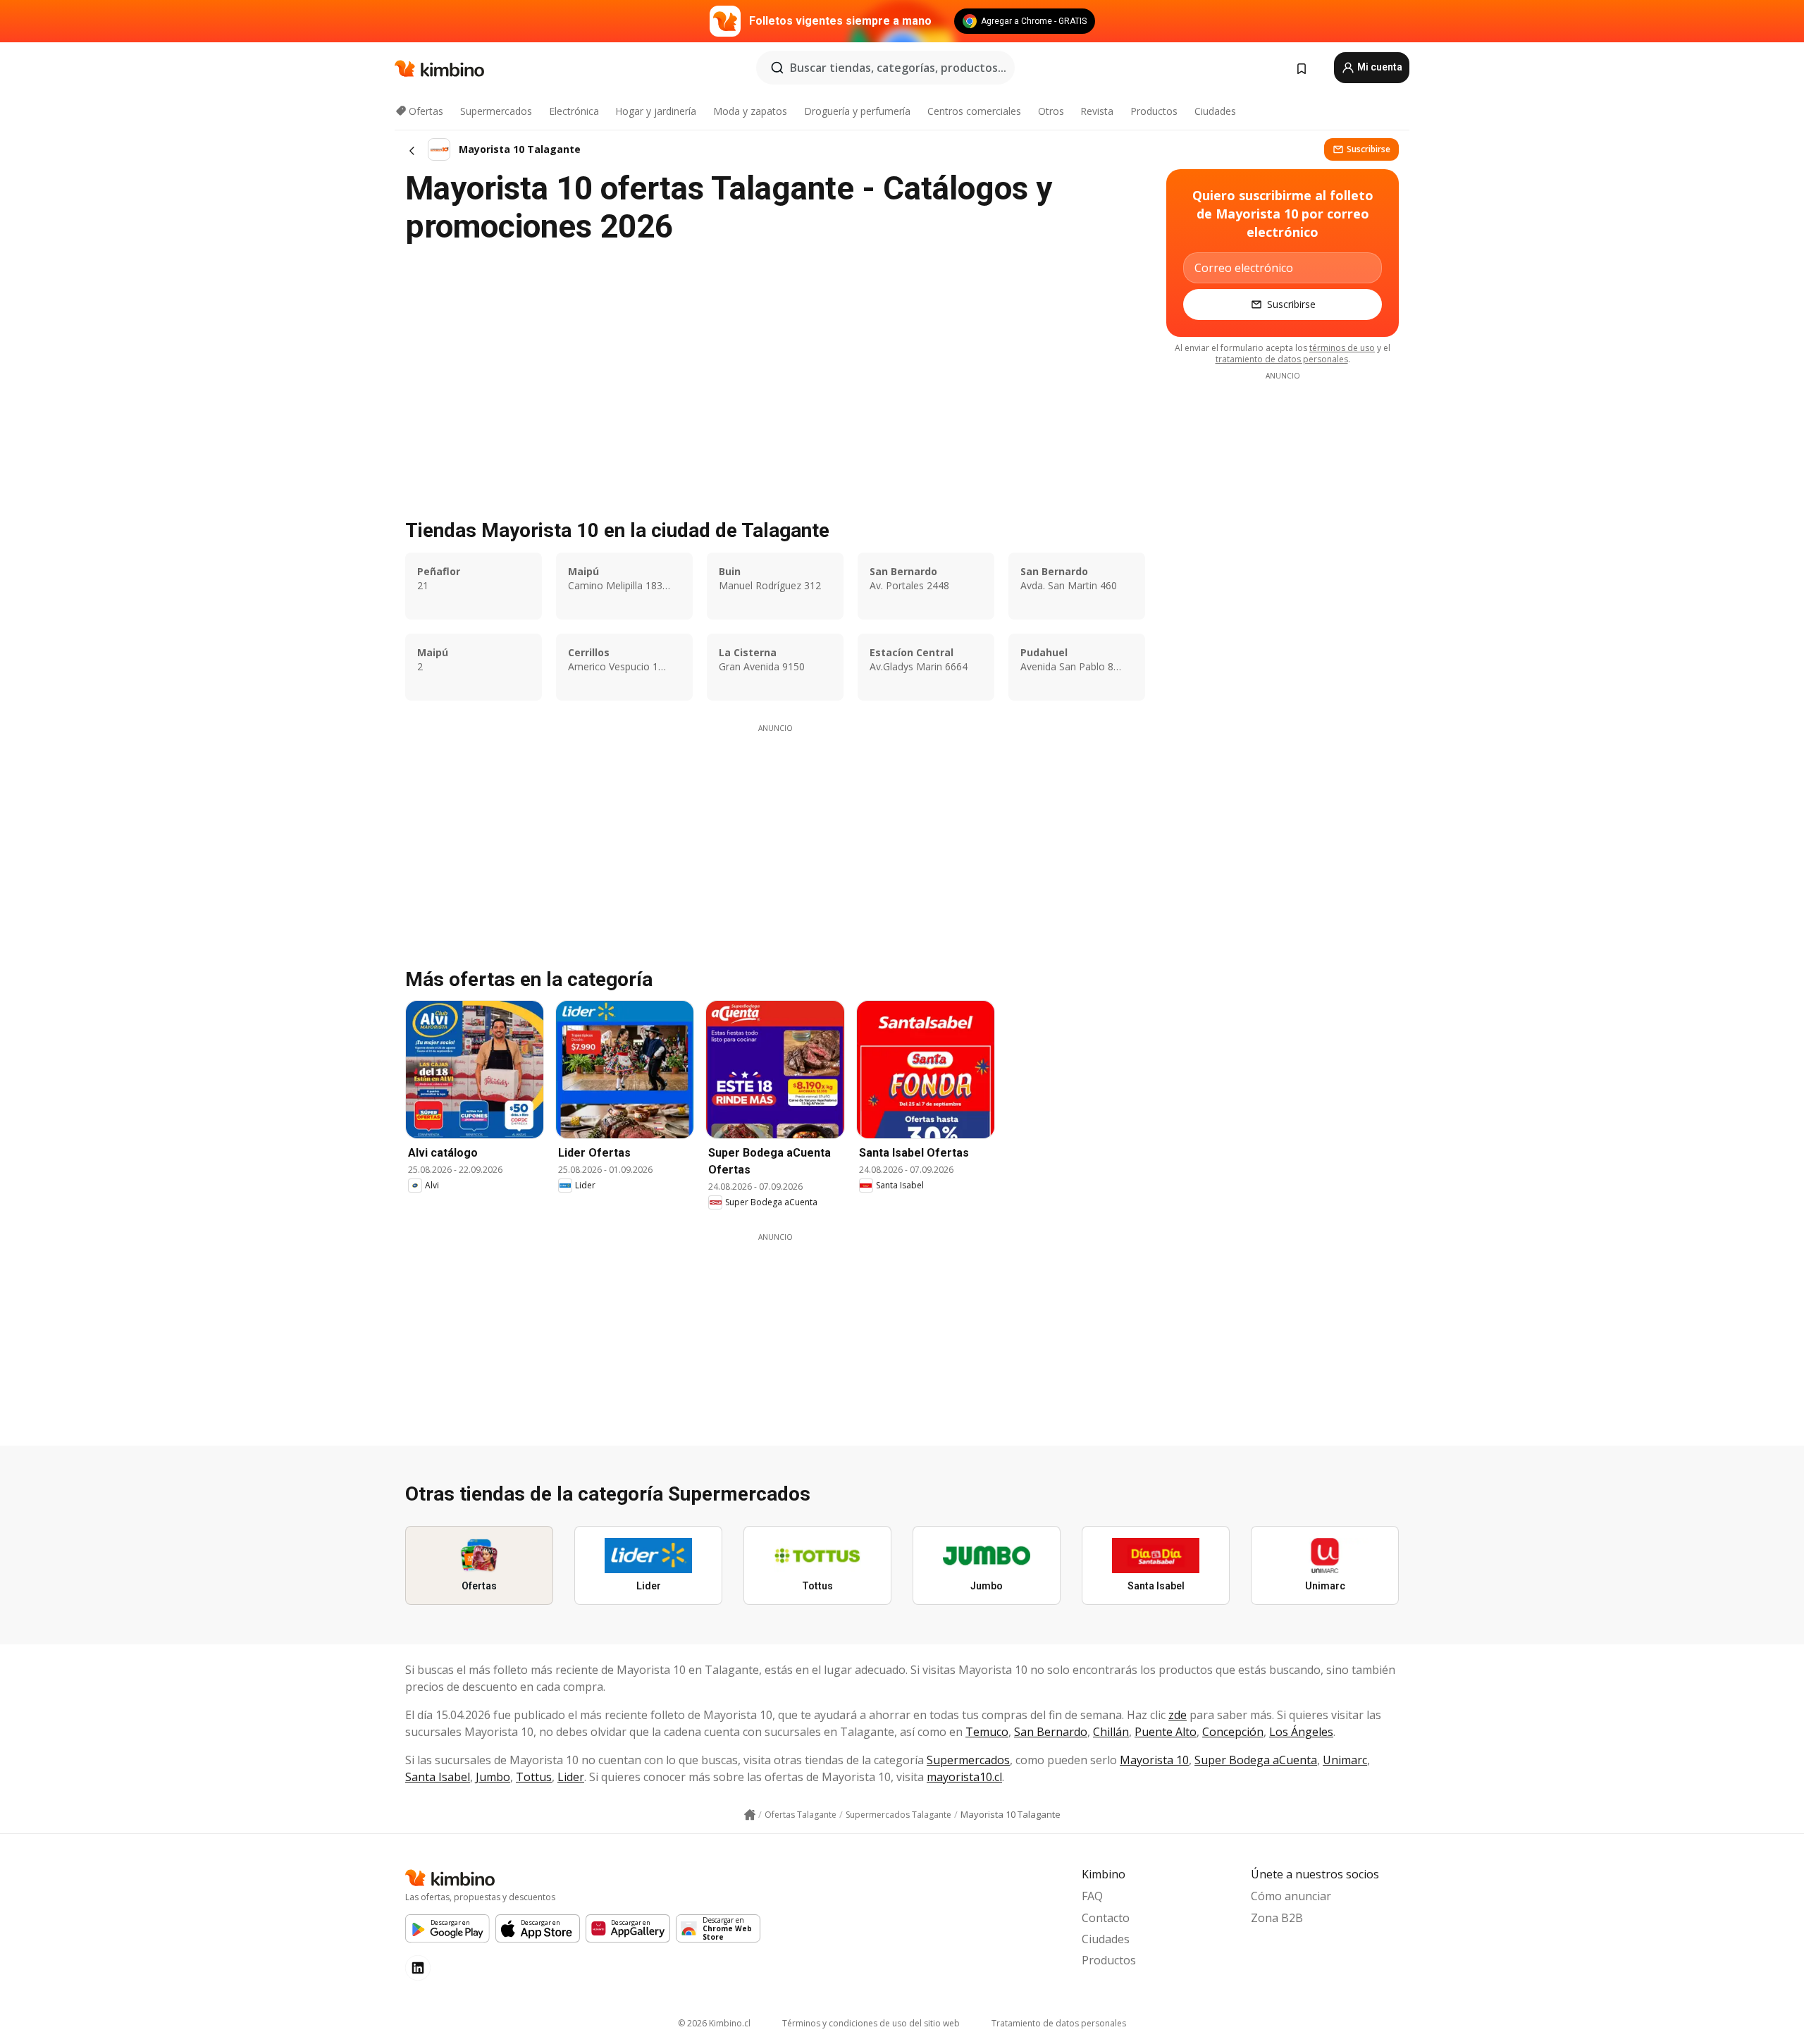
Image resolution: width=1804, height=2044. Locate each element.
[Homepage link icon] (750, 1815)
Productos (1154, 111)
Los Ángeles (1301, 1732)
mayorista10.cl (964, 1777)
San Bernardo (1051, 1732)
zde (1178, 1715)
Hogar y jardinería (656, 111)
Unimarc (1345, 1760)
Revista (1097, 111)
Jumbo (493, 1777)
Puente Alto (1166, 1732)
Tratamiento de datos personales (1059, 2023)
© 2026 (714, 2023)
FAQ (1092, 1896)
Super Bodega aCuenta (1256, 1760)
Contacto (1106, 1918)
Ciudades (1215, 111)
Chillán (1111, 1732)
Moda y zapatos (750, 111)
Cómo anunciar (1291, 1896)
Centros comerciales (974, 111)
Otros (1051, 111)
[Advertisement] (775, 832)
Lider (571, 1777)
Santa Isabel (438, 1777)
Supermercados (496, 111)
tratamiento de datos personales (1282, 359)
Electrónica (574, 111)
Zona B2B (1277, 1918)
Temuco (987, 1732)
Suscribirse (1369, 149)
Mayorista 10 (1154, 1760)
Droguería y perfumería (857, 111)
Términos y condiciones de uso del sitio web (871, 2023)
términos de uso (1342, 348)
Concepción (1233, 1732)
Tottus (534, 1777)
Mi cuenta (1379, 67)
